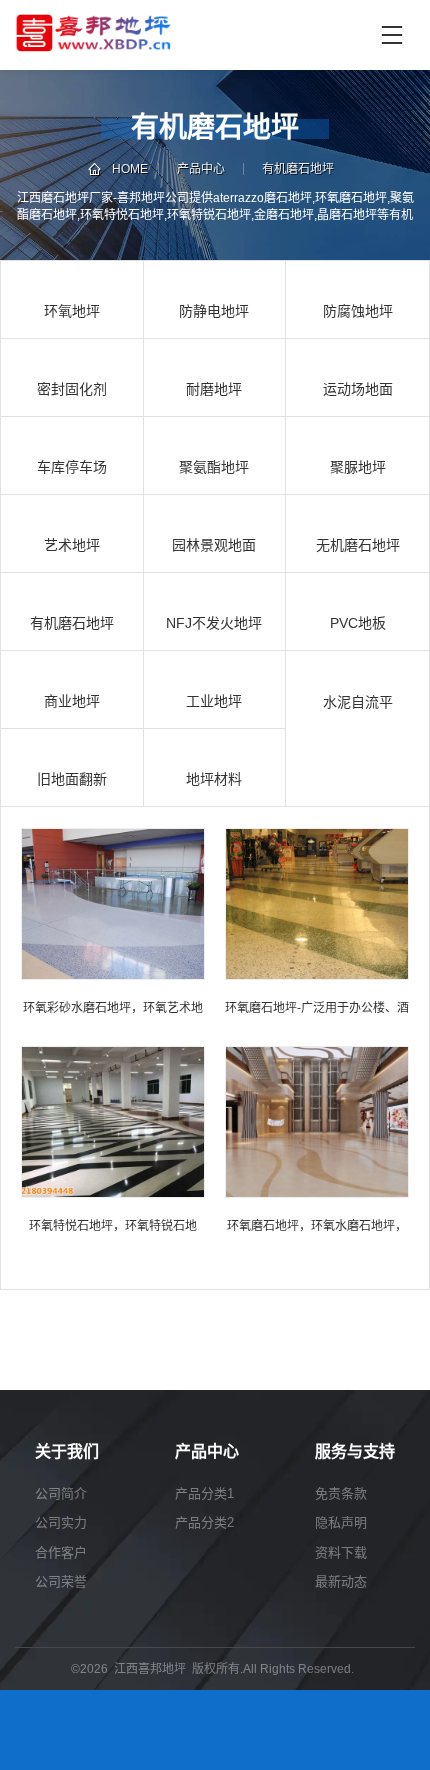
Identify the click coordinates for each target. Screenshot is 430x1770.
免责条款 (341, 1493)
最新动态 (341, 1581)
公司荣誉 (61, 1581)
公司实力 (61, 1522)
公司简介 (61, 1493)
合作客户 (61, 1552)
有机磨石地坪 (298, 169)
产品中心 (201, 169)
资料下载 (341, 1552)
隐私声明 (341, 1522)
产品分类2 (204, 1522)
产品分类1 (204, 1493)
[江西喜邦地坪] (192, 35)
